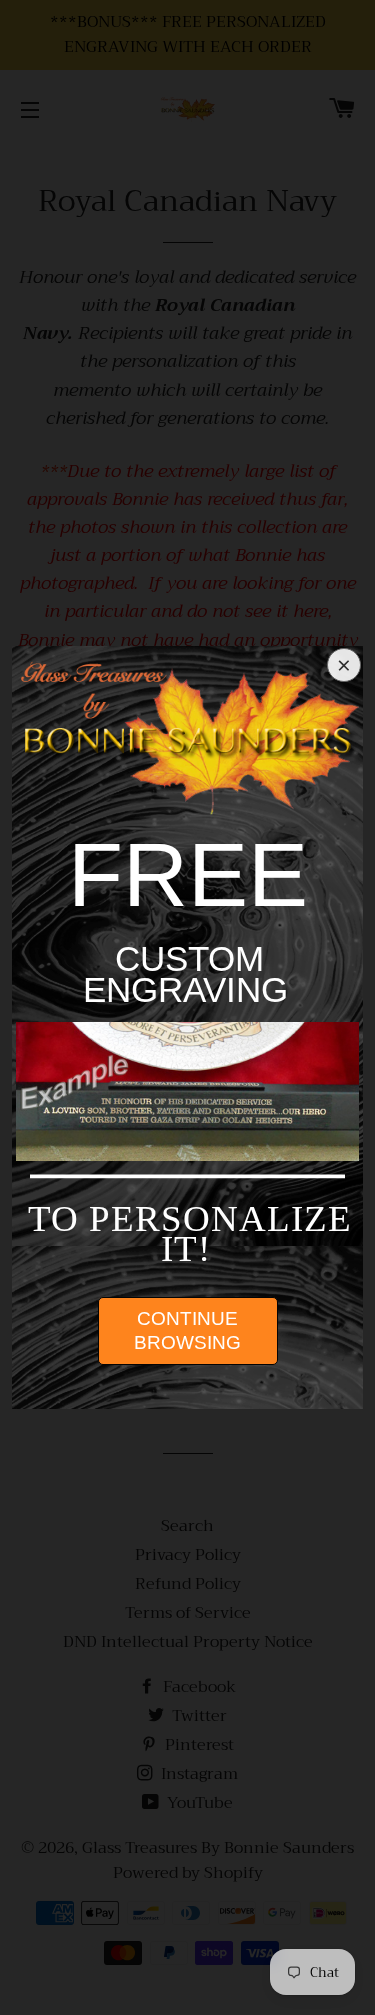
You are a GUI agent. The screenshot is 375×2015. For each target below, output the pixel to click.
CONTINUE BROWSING (187, 1330)
